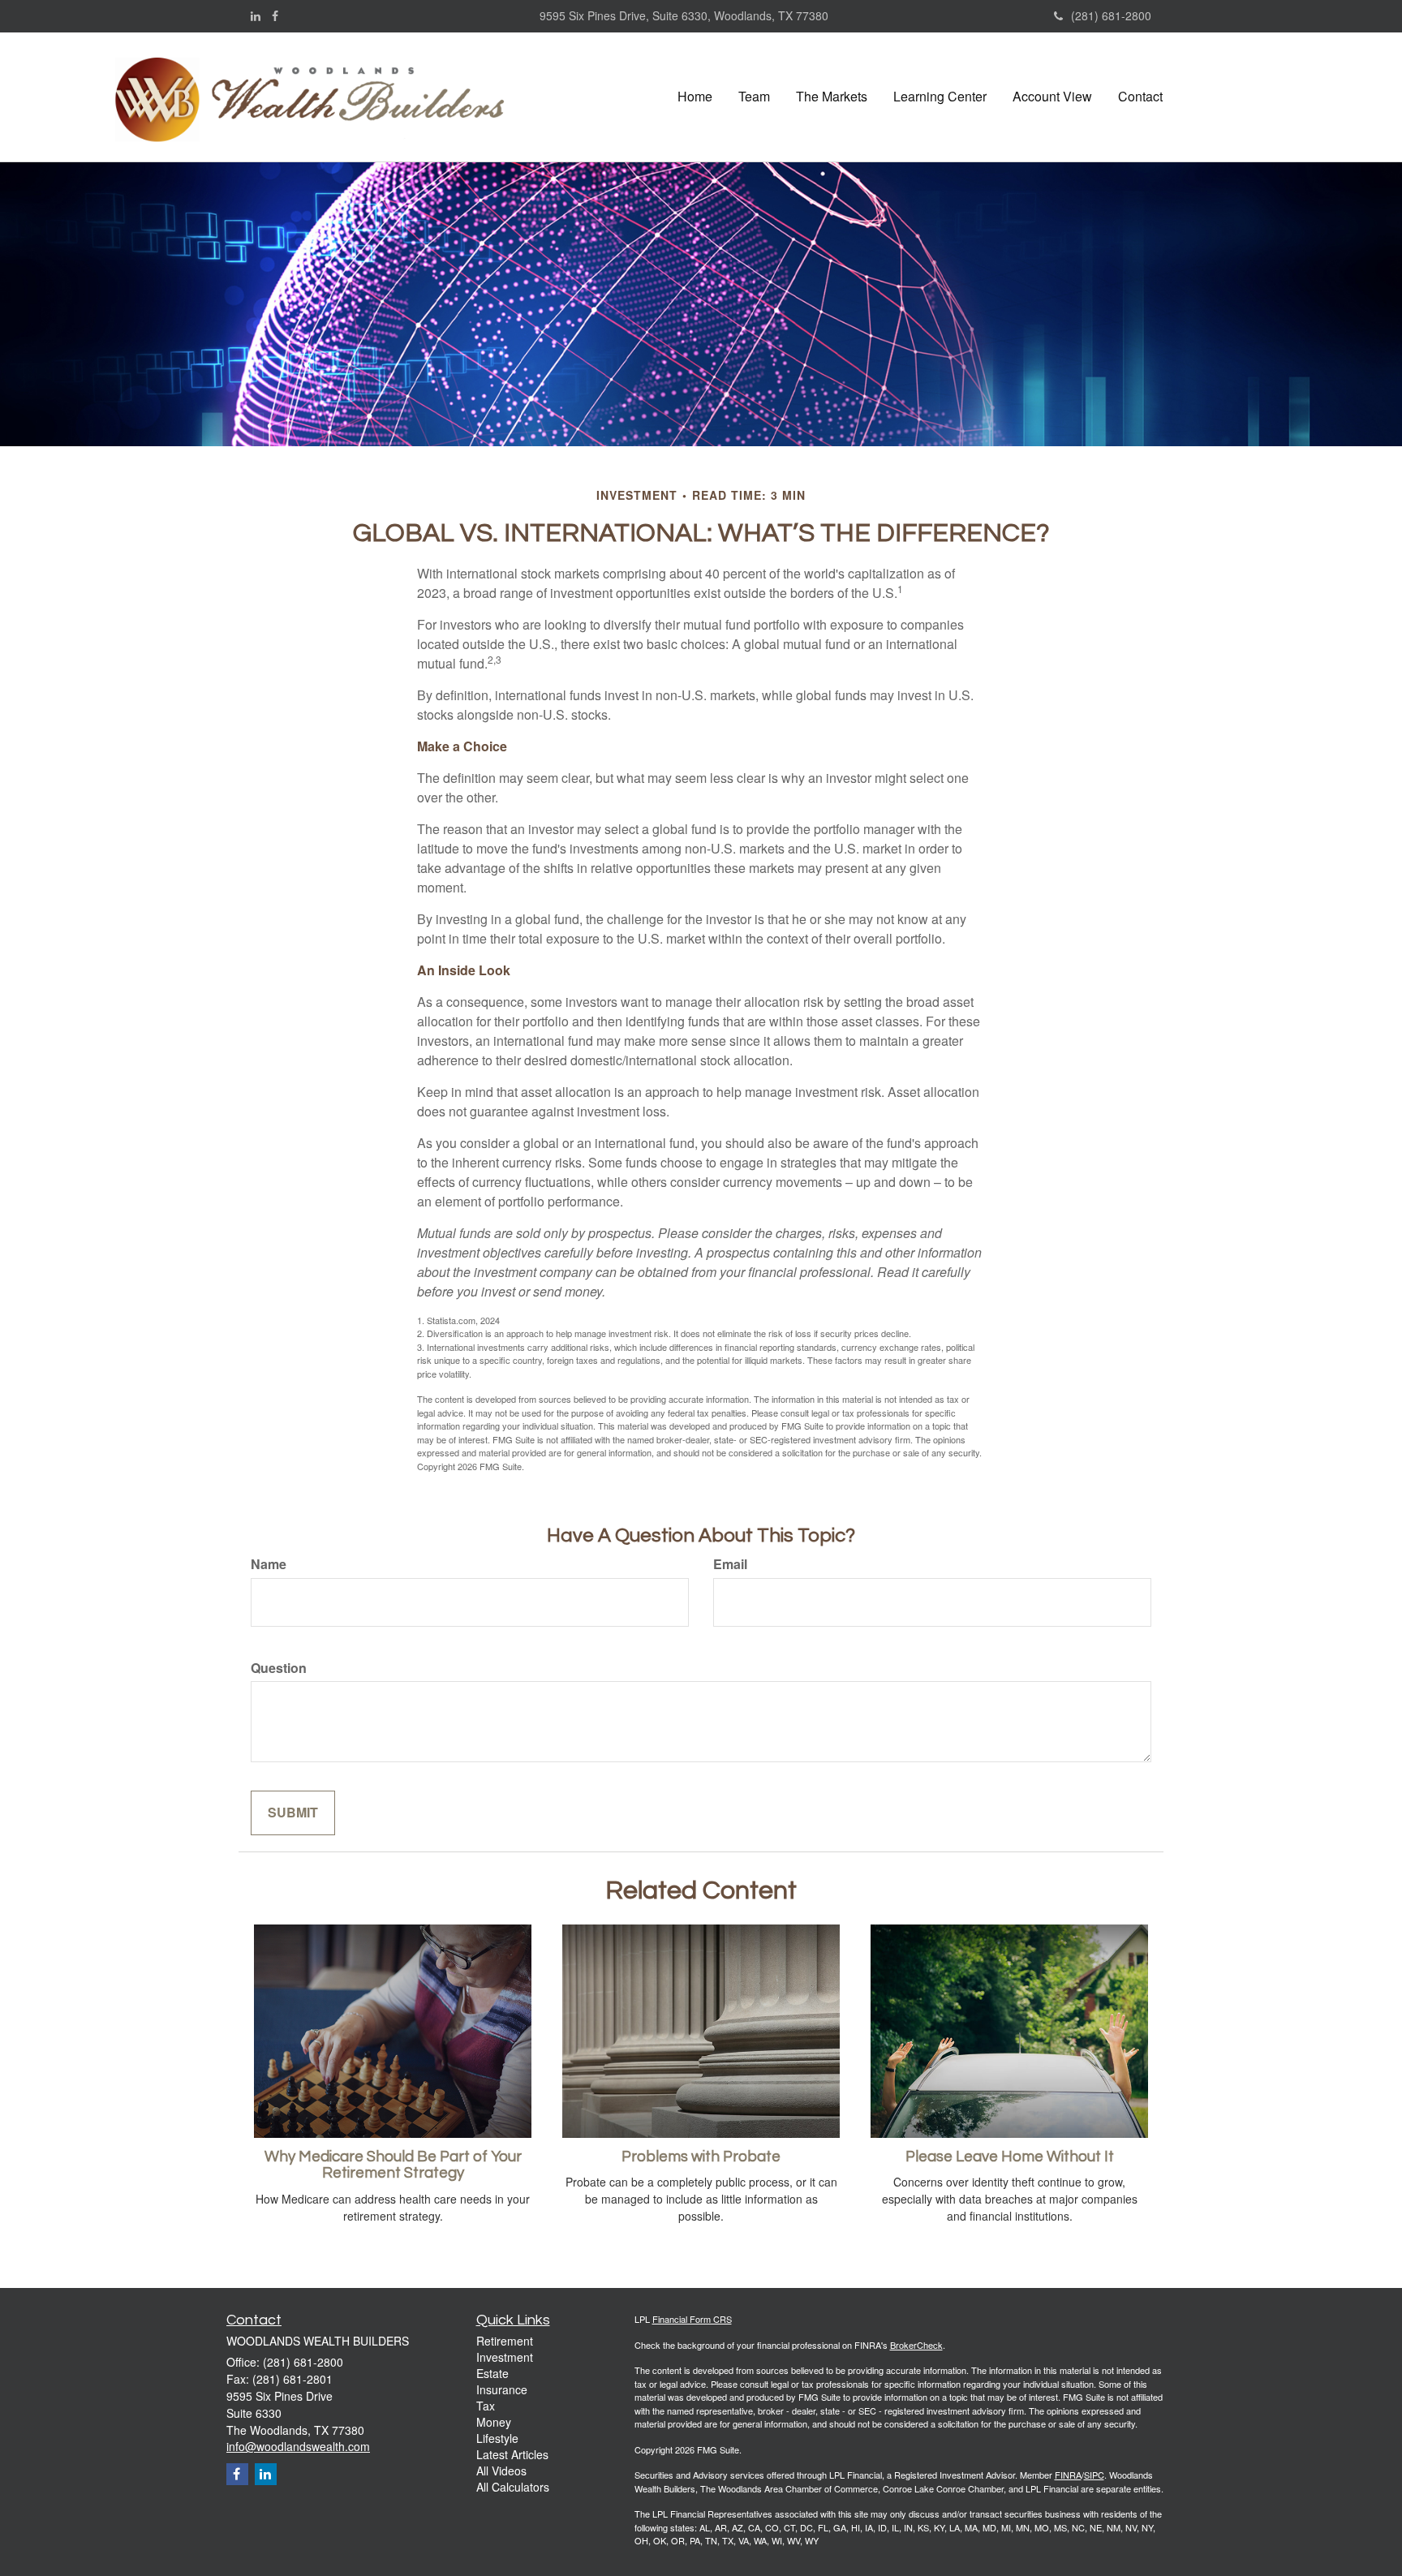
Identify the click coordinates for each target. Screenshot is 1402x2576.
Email (730, 1564)
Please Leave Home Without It (1010, 2157)
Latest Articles (512, 2454)
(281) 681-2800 (1111, 15)
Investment (505, 2357)
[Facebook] (275, 15)
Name (269, 1564)
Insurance (502, 2389)
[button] (754, 97)
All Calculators (513, 2487)
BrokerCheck (916, 2345)
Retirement (505, 2341)
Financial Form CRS (692, 2319)
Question (279, 1668)
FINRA (1068, 2475)
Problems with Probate (701, 2157)
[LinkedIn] (256, 15)
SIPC (1094, 2475)
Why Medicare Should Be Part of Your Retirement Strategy (393, 2165)
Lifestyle (497, 2438)
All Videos (501, 2471)
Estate (492, 2373)
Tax (486, 2406)
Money (494, 2422)
